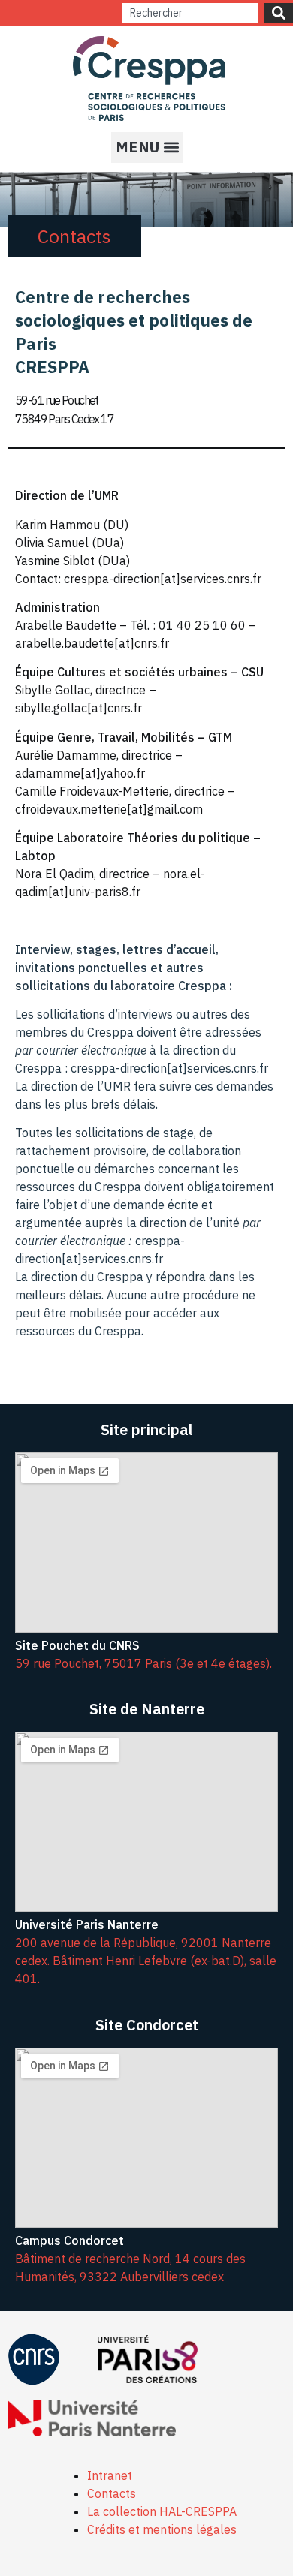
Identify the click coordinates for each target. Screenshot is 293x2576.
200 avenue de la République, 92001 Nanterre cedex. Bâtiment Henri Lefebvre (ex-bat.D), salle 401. (146, 1961)
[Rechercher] (279, 13)
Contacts (112, 2493)
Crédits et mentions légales (162, 2529)
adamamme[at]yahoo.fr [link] (80, 773)
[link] (80, 773)
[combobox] (190, 13)
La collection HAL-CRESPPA (162, 2511)
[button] (147, 147)
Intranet (110, 2475)
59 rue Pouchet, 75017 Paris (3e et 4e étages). (143, 1663)
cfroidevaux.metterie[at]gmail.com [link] (109, 809)
